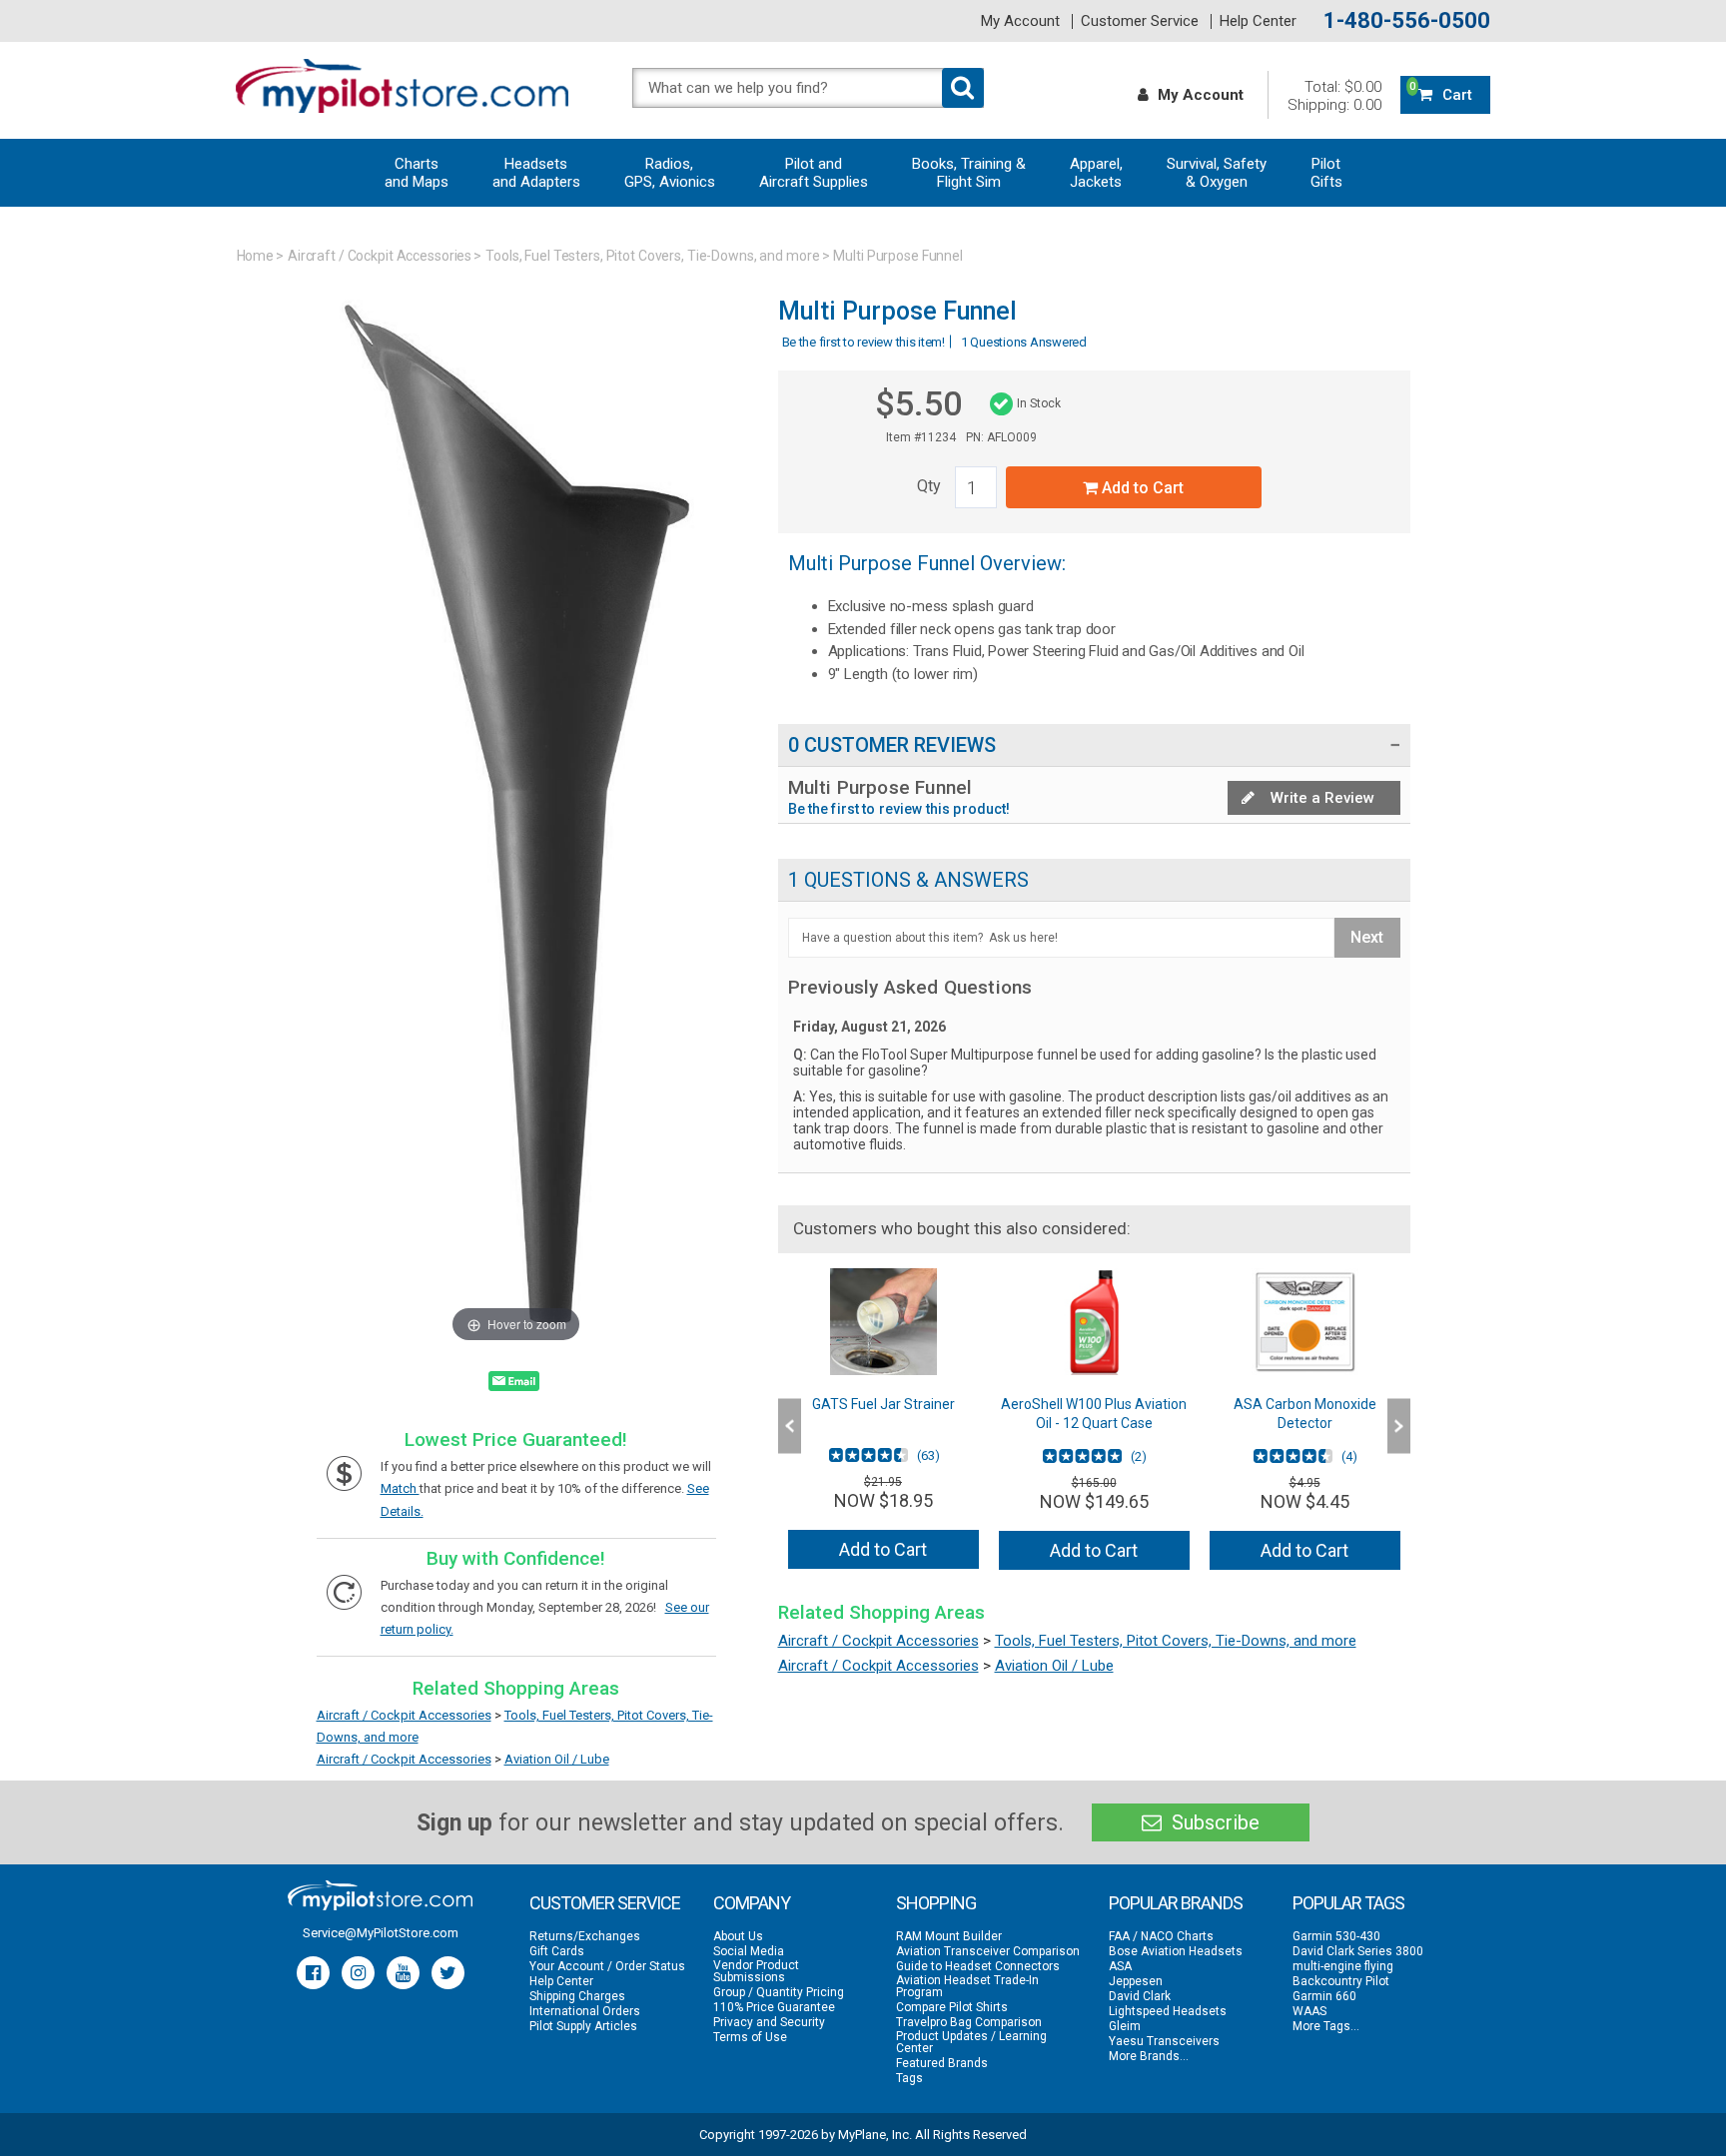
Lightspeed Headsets (1168, 2011)
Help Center (1258, 21)
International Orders (585, 2011)
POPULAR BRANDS (1176, 1903)
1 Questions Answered (1024, 342)
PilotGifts (1326, 173)
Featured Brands (942, 2063)
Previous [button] (790, 1427)
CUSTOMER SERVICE (605, 1903)
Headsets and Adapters (536, 173)
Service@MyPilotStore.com (381, 1933)
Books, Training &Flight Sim (969, 173)
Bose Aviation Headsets (1176, 1951)
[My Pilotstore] (380, 1895)
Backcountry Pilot (1341, 1981)
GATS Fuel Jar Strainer (883, 1404)
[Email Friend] (514, 1385)
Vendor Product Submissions (756, 1971)
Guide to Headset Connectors (978, 1966)
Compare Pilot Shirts (952, 2007)
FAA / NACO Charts (1161, 1936)
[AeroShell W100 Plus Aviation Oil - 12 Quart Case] (1094, 1322)
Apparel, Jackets (1096, 173)
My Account (1020, 21)
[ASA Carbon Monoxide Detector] (1305, 1322)
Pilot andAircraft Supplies (814, 173)
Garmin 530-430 (1336, 1936)
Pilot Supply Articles (583, 2026)
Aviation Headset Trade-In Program (967, 1986)
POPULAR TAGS (1348, 1903)
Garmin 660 (1324, 1996)
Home (256, 256)
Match (400, 1488)
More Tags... (1326, 2026)
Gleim (1125, 2026)
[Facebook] (313, 1973)
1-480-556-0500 (1407, 21)
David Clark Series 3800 (1358, 1951)
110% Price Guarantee (774, 2007)
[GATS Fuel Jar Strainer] (883, 1322)
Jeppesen (1136, 1981)
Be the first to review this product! (899, 809)
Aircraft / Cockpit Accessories (380, 256)
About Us (738, 1936)
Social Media (749, 1951)
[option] (883, 1426)
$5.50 (918, 403)
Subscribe (1213, 1822)
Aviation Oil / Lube (557, 1759)
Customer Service (1140, 21)
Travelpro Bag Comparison (969, 2022)
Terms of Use (750, 2037)
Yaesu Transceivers (1164, 2041)
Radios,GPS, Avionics (670, 173)
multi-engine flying (1343, 1966)
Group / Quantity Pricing (779, 1992)
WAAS (1309, 2011)
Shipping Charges (577, 1996)
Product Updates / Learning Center (971, 2042)
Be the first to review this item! (863, 342)
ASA (1120, 1966)
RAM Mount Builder (949, 1936)
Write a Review (1320, 798)
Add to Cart (1141, 488)
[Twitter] (448, 1973)
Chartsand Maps (417, 173)
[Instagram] (358, 1973)
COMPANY (752, 1903)
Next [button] (1399, 1427)
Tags (909, 2078)
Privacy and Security (769, 2022)
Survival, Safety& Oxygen (1217, 173)
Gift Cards (557, 1951)
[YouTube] (403, 1973)
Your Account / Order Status (607, 1966)
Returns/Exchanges (585, 1936)
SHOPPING (936, 1903)
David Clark (1140, 1996)
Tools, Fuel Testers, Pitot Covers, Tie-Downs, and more (652, 256)
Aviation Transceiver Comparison (988, 1951)
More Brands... (1149, 2056)
